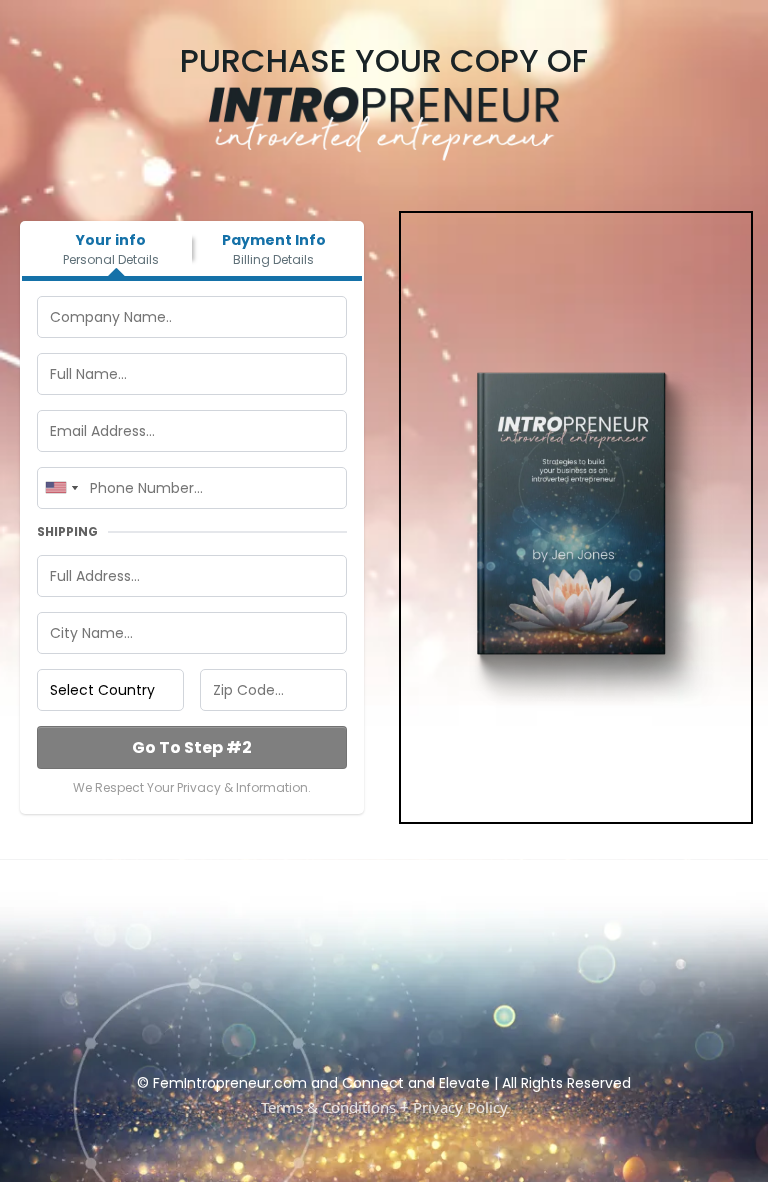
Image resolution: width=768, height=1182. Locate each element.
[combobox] (61, 488)
